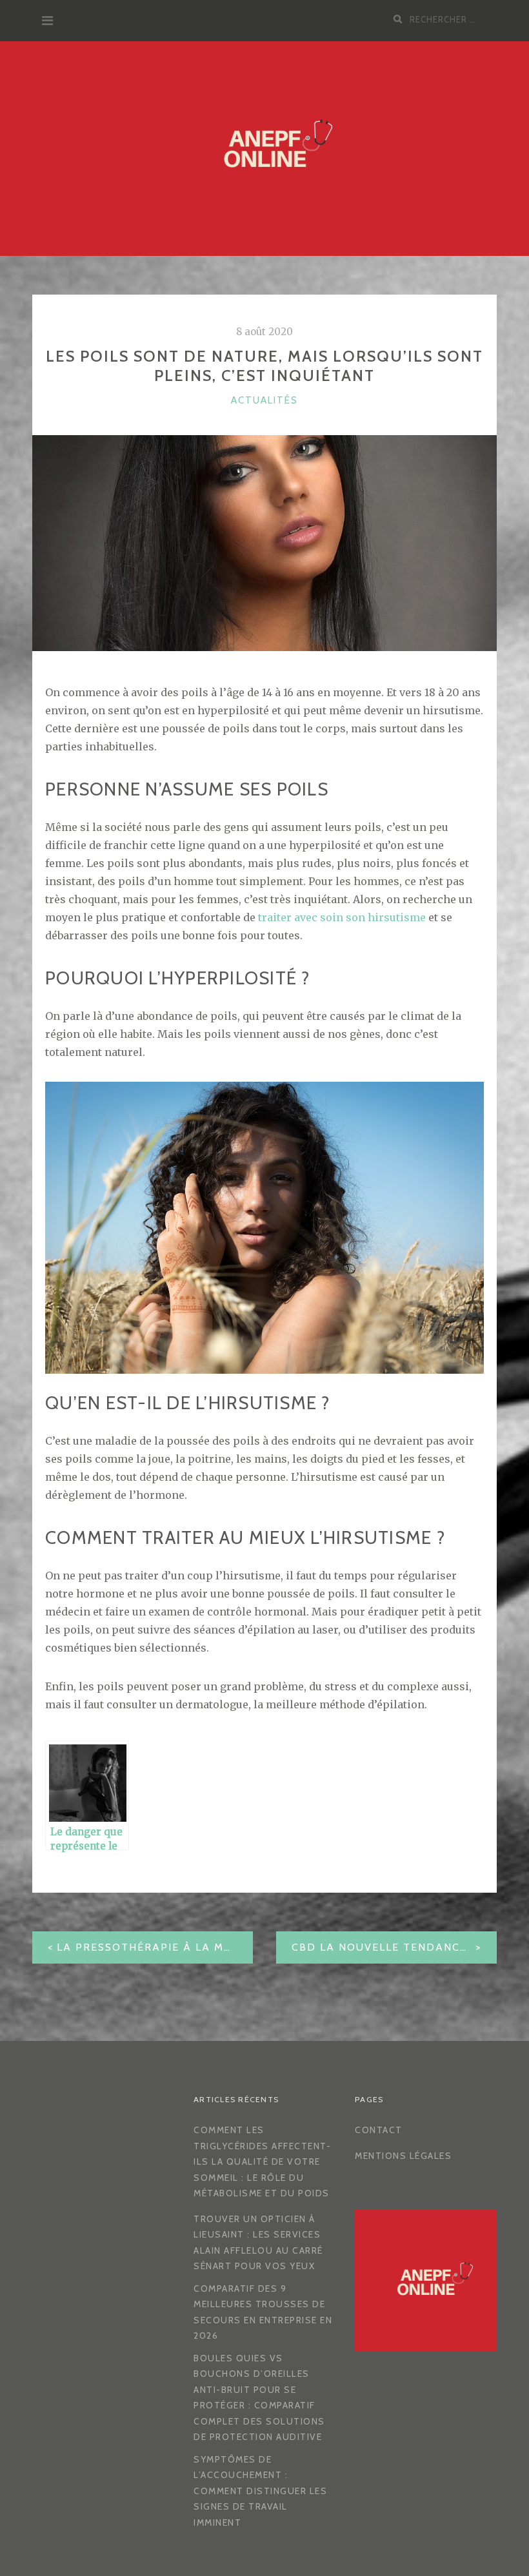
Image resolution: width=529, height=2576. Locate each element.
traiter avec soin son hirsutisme (342, 917)
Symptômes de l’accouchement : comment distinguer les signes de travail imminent (260, 2491)
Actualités (264, 400)
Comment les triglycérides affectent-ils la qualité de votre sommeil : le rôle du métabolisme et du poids (262, 2161)
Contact (379, 2130)
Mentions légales (403, 2156)
